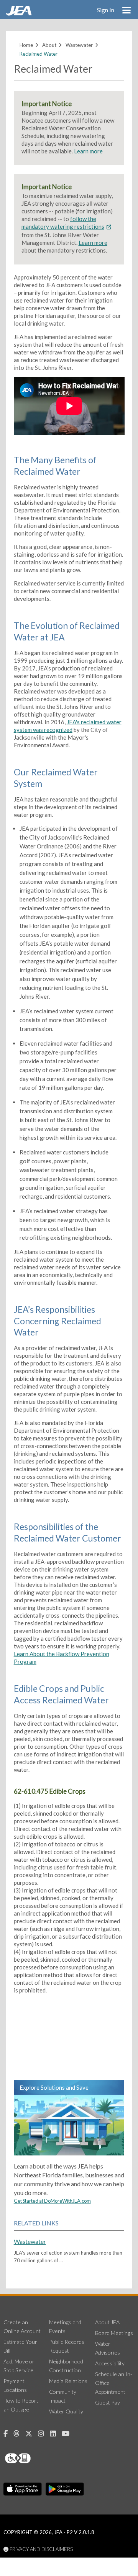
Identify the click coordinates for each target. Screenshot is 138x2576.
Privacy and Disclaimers (41, 2549)
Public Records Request (67, 2346)
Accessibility (110, 2363)
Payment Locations (15, 2385)
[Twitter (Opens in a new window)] (32, 2434)
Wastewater (79, 45)
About (49, 45)
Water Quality (66, 2411)
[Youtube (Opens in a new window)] (68, 2434)
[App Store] (23, 2489)
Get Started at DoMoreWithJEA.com (52, 2201)
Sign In (106, 10)
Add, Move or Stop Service (19, 2366)
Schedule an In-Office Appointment (114, 2383)
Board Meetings (114, 2333)
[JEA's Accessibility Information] (32, 2458)
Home (26, 45)
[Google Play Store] (65, 2489)
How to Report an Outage (21, 2405)
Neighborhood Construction (66, 2366)
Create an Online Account (22, 2327)
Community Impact (63, 2396)
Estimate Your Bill (20, 2346)
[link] (20, 13)
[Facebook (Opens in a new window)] (8, 2434)
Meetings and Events (65, 2327)
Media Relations (68, 2381)
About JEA (107, 2322)
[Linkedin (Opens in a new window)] (56, 2434)
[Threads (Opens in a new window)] (19, 2434)
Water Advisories (108, 2348)
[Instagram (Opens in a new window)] (44, 2434)
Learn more (88, 151)
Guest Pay (108, 2402)
